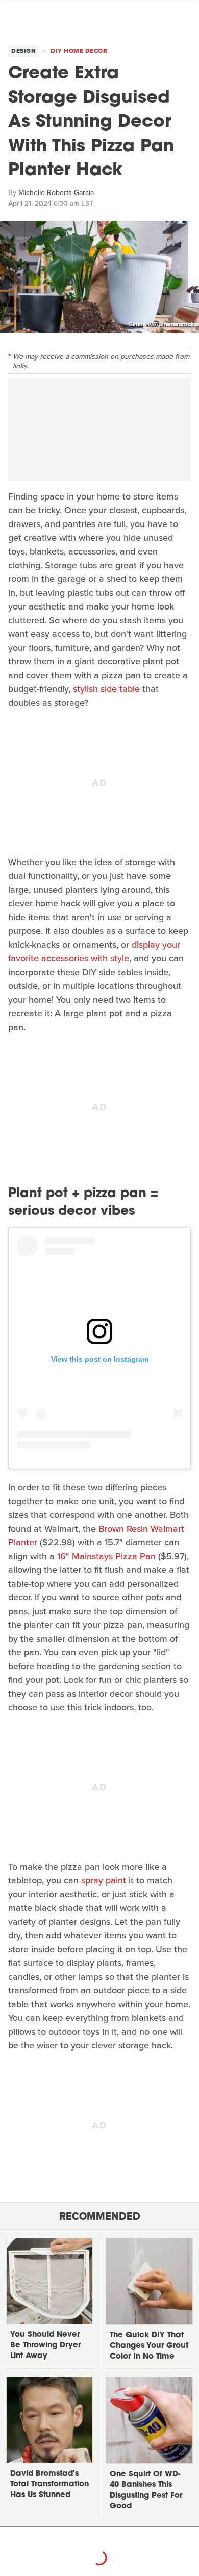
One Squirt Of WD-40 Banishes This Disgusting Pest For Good (146, 2490)
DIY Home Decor (79, 51)
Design (23, 51)
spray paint (104, 1880)
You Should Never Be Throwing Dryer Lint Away (45, 2346)
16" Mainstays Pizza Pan (106, 1556)
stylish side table (106, 689)
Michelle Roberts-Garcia (56, 193)
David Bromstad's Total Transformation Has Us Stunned (49, 2485)
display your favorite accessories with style (94, 951)
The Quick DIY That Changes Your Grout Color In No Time (149, 2346)
